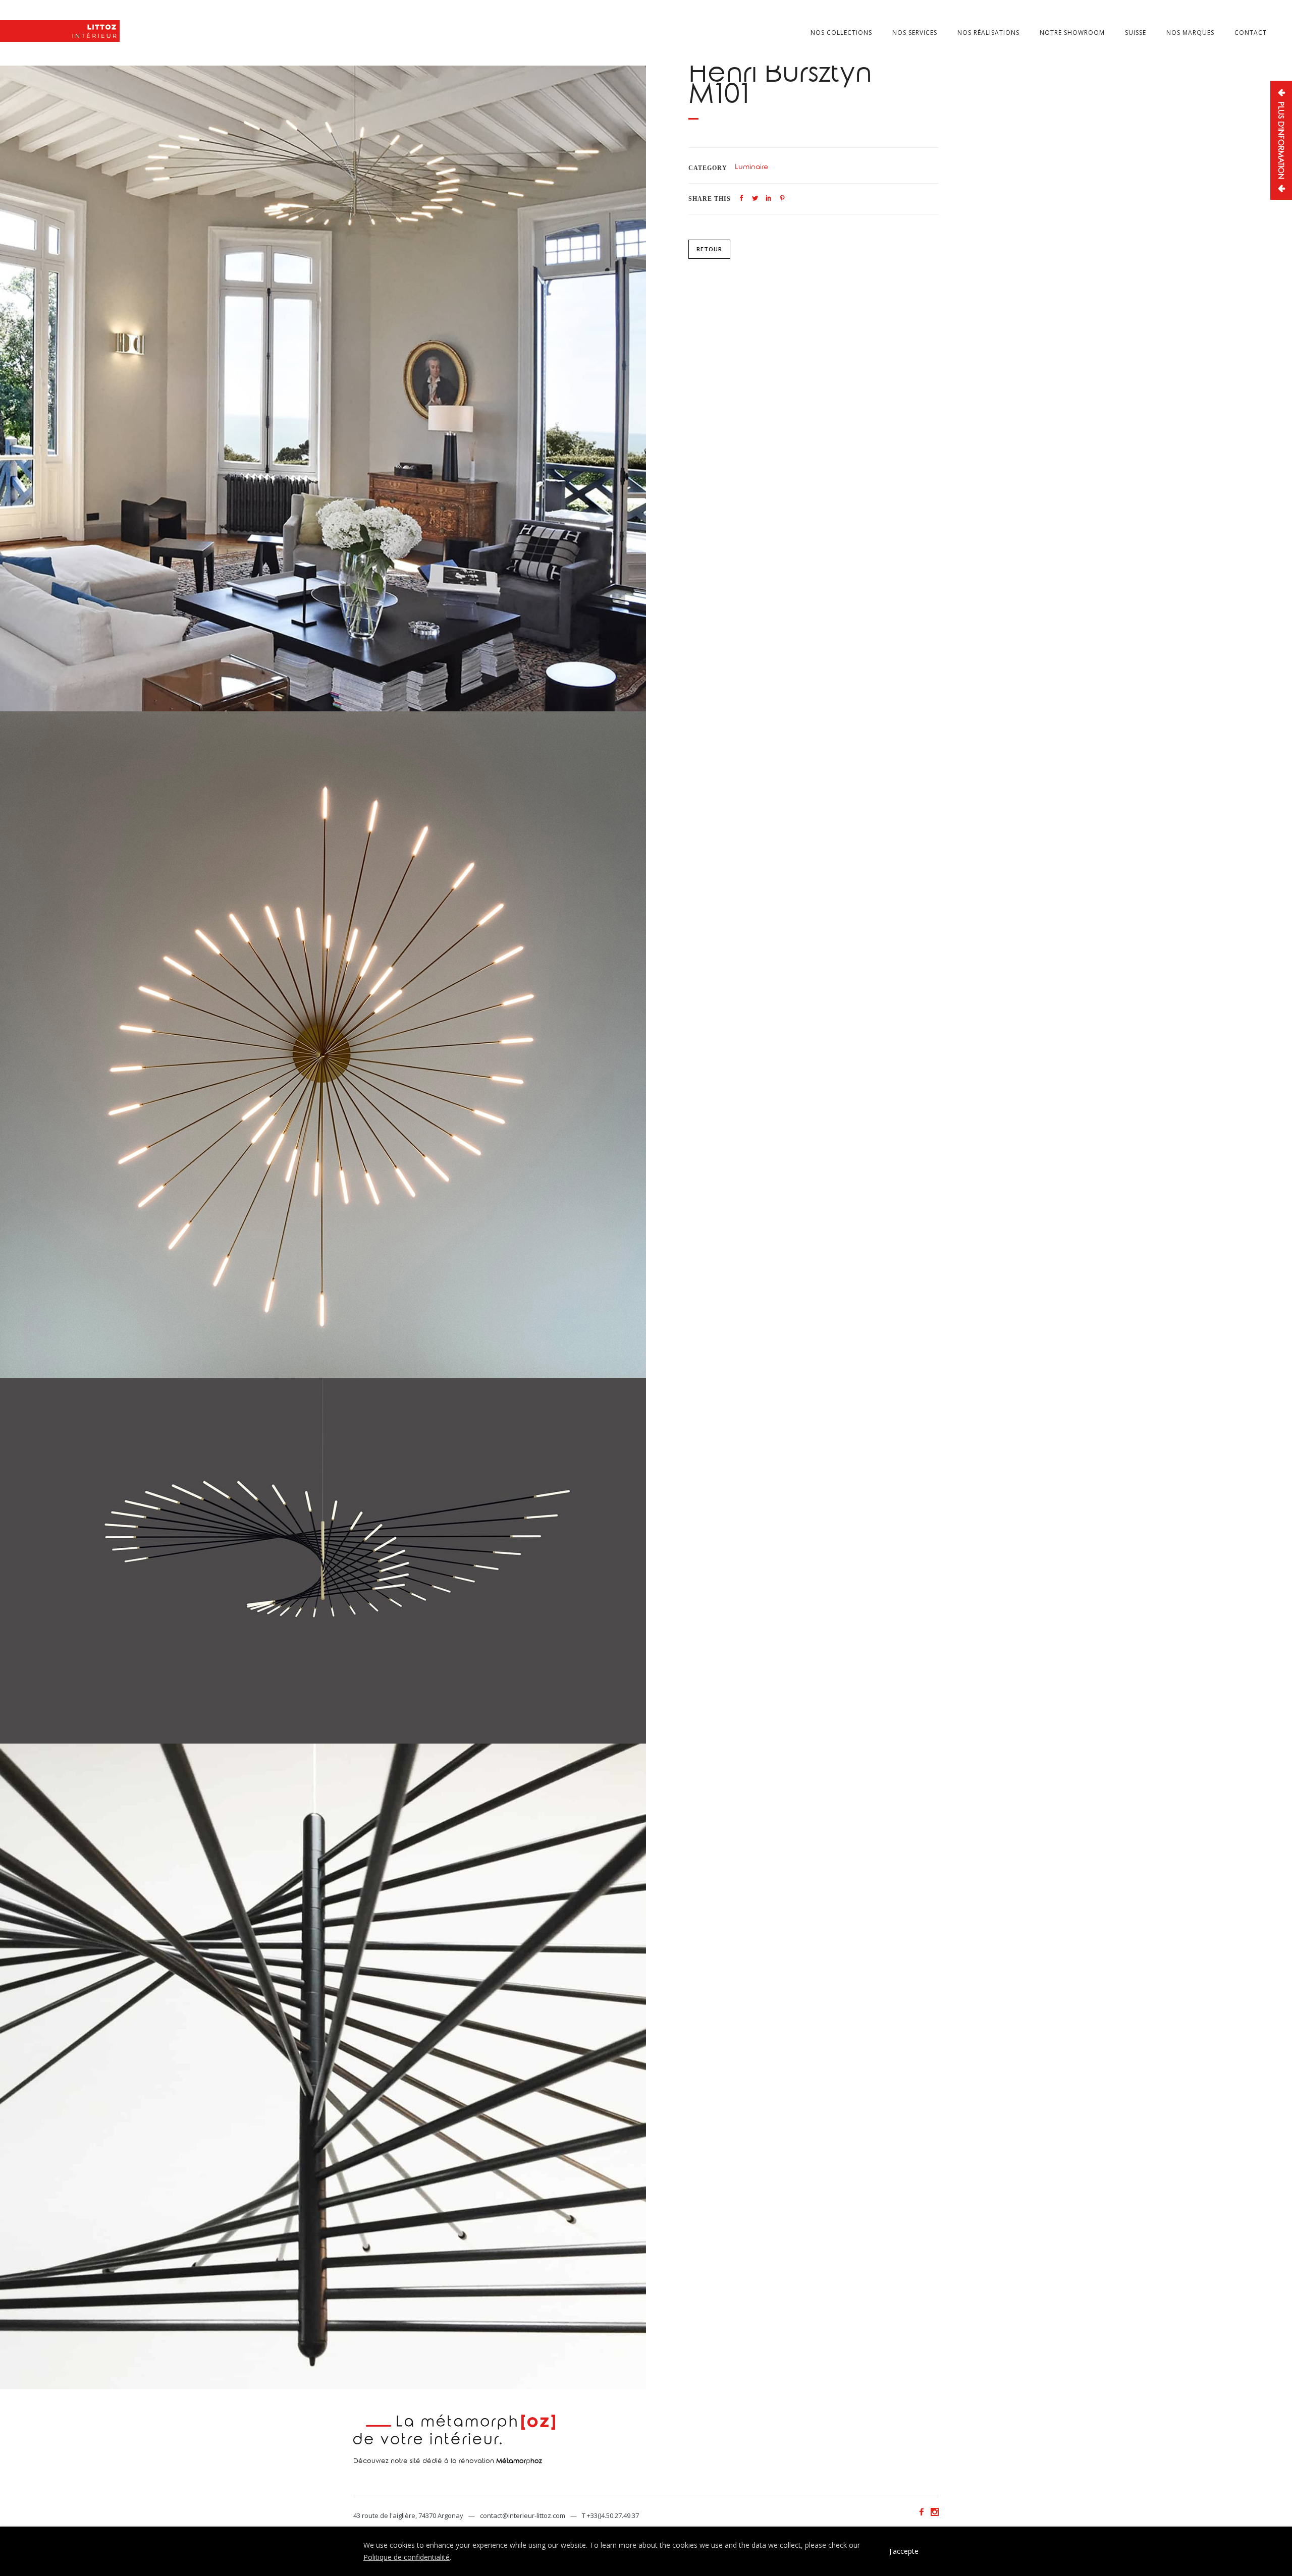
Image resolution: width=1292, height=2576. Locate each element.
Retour (709, 249)
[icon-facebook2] (924, 2512)
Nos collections (841, 33)
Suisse (1136, 33)
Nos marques (1190, 33)
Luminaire (751, 168)
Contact (1251, 33)
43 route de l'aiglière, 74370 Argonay (408, 2515)
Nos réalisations (988, 33)
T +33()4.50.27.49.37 (610, 2515)
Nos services (915, 33)
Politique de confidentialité (407, 2557)
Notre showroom (1072, 33)
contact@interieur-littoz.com (523, 2515)
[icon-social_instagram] (935, 2512)
